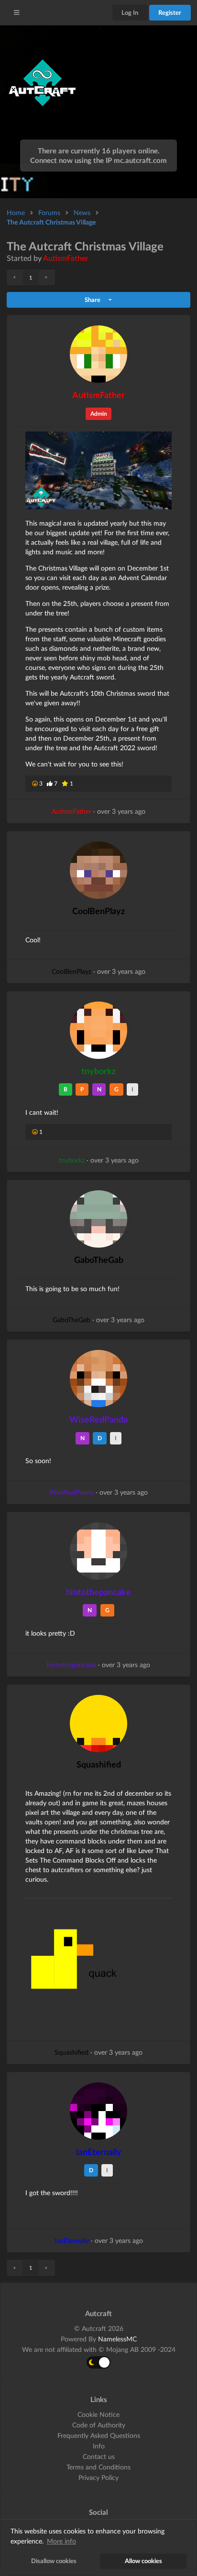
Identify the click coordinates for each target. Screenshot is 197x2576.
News (82, 212)
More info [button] (61, 2541)
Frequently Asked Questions (99, 2435)
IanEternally (99, 2152)
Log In (130, 12)
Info (99, 2446)
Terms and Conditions (98, 2467)
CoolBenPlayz (98, 911)
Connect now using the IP (98, 160)
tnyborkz (98, 1071)
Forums (49, 212)
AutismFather (66, 258)
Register (170, 12)
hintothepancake (98, 1592)
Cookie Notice (98, 2414)
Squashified (99, 1764)
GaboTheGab (99, 1260)
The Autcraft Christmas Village (51, 222)
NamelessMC (117, 2339)
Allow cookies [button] (143, 2561)
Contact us (99, 2456)
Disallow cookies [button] (54, 2561)
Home (16, 212)
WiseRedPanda (98, 1419)
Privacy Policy (98, 2477)
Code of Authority (99, 2425)
